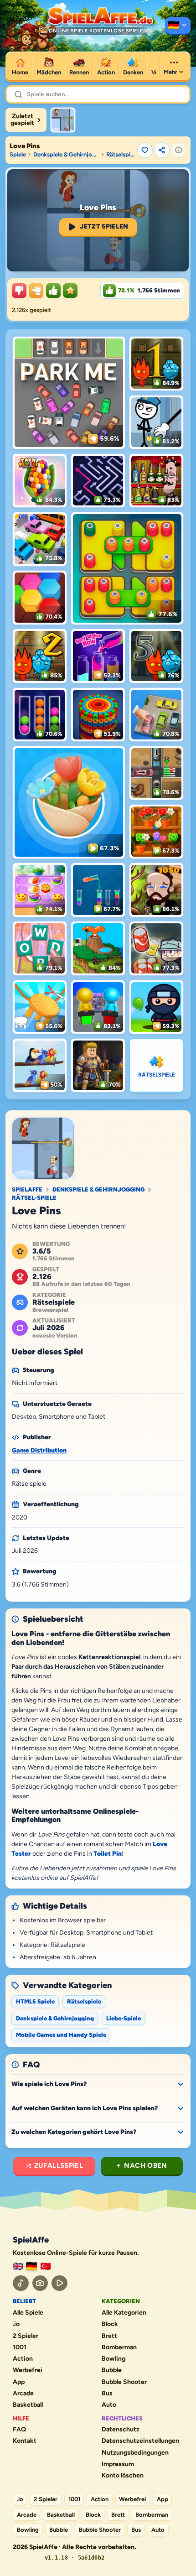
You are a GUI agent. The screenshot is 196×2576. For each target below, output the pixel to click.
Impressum (118, 2464)
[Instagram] (40, 2283)
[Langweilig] (19, 291)
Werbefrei (28, 2370)
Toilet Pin (108, 1854)
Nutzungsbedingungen (135, 2453)
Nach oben (145, 2165)
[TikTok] (21, 2283)
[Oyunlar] (46, 2266)
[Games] (18, 2266)
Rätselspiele (120, 154)
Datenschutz (121, 2430)
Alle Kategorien (124, 2313)
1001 (20, 2347)
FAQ (19, 2430)
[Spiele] (178, 26)
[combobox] (104, 94)
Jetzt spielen (104, 226)
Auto (109, 2405)
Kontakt (25, 2441)
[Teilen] (162, 150)
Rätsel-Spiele (34, 1198)
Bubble (112, 2370)
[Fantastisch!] (53, 291)
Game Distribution (39, 1450)
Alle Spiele (28, 2313)
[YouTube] (59, 2283)
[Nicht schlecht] (36, 291)
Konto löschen (123, 2476)
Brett (109, 2336)
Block (110, 2324)
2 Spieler (26, 2336)
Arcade (23, 2394)
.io (16, 2324)
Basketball (28, 2405)
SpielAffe (27, 1189)
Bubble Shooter (124, 2382)
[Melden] (179, 150)
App (19, 2382)
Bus (107, 2394)
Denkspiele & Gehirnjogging (66, 154)
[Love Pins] (63, 120)
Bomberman (119, 2347)
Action (23, 2359)
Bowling (113, 2359)
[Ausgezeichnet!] (70, 291)
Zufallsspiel (59, 2165)
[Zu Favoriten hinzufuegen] (145, 150)
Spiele (18, 154)
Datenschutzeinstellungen (140, 2441)
